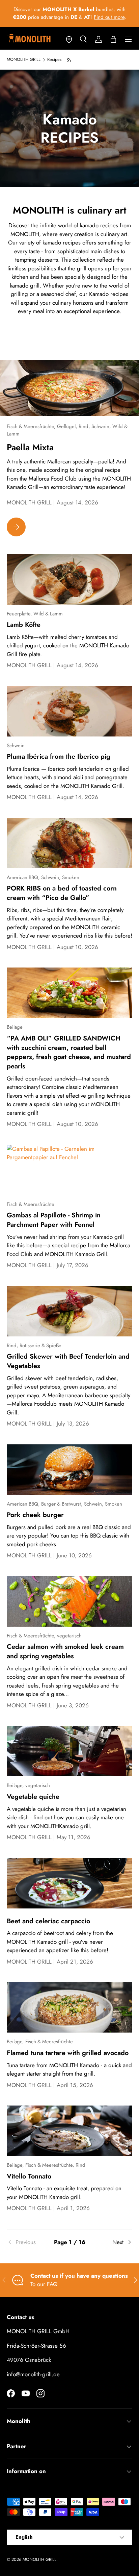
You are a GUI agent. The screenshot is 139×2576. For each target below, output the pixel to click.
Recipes (54, 60)
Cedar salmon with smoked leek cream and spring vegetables (65, 1651)
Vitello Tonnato (29, 2176)
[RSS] (69, 60)
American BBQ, (24, 877)
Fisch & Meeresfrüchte (31, 1204)
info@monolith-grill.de (33, 2374)
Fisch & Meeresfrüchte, (32, 426)
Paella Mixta (30, 447)
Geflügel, (68, 426)
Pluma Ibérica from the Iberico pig (59, 756)
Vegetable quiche (33, 1796)
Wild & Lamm (48, 614)
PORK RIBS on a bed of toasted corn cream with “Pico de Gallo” (62, 893)
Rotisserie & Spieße (40, 1346)
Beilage (15, 1027)
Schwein (16, 746)
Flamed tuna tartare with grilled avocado (68, 2053)
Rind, (85, 426)
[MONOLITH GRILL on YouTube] (26, 2393)
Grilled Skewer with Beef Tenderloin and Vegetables (68, 1361)
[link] (28, 2242)
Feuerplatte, (20, 614)
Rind (80, 2165)
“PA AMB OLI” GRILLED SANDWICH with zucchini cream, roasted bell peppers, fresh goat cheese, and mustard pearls (69, 1052)
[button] (113, 39)
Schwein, (102, 426)
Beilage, (16, 1785)
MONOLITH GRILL (24, 60)
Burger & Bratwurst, (63, 1504)
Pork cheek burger (35, 1515)
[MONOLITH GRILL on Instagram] (40, 2393)
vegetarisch (69, 1636)
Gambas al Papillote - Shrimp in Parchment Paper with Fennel (54, 1220)
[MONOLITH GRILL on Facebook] (11, 2393)
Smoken (71, 877)
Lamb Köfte (24, 624)
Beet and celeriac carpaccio (48, 1921)
